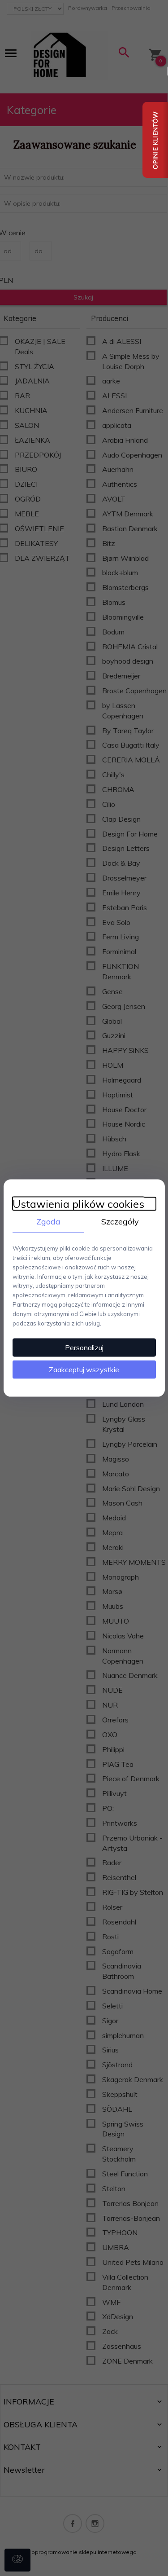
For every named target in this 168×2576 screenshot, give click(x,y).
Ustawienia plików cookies (78, 1204)
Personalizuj (84, 1347)
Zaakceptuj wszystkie (84, 1369)
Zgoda (48, 1221)
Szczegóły (120, 1221)
